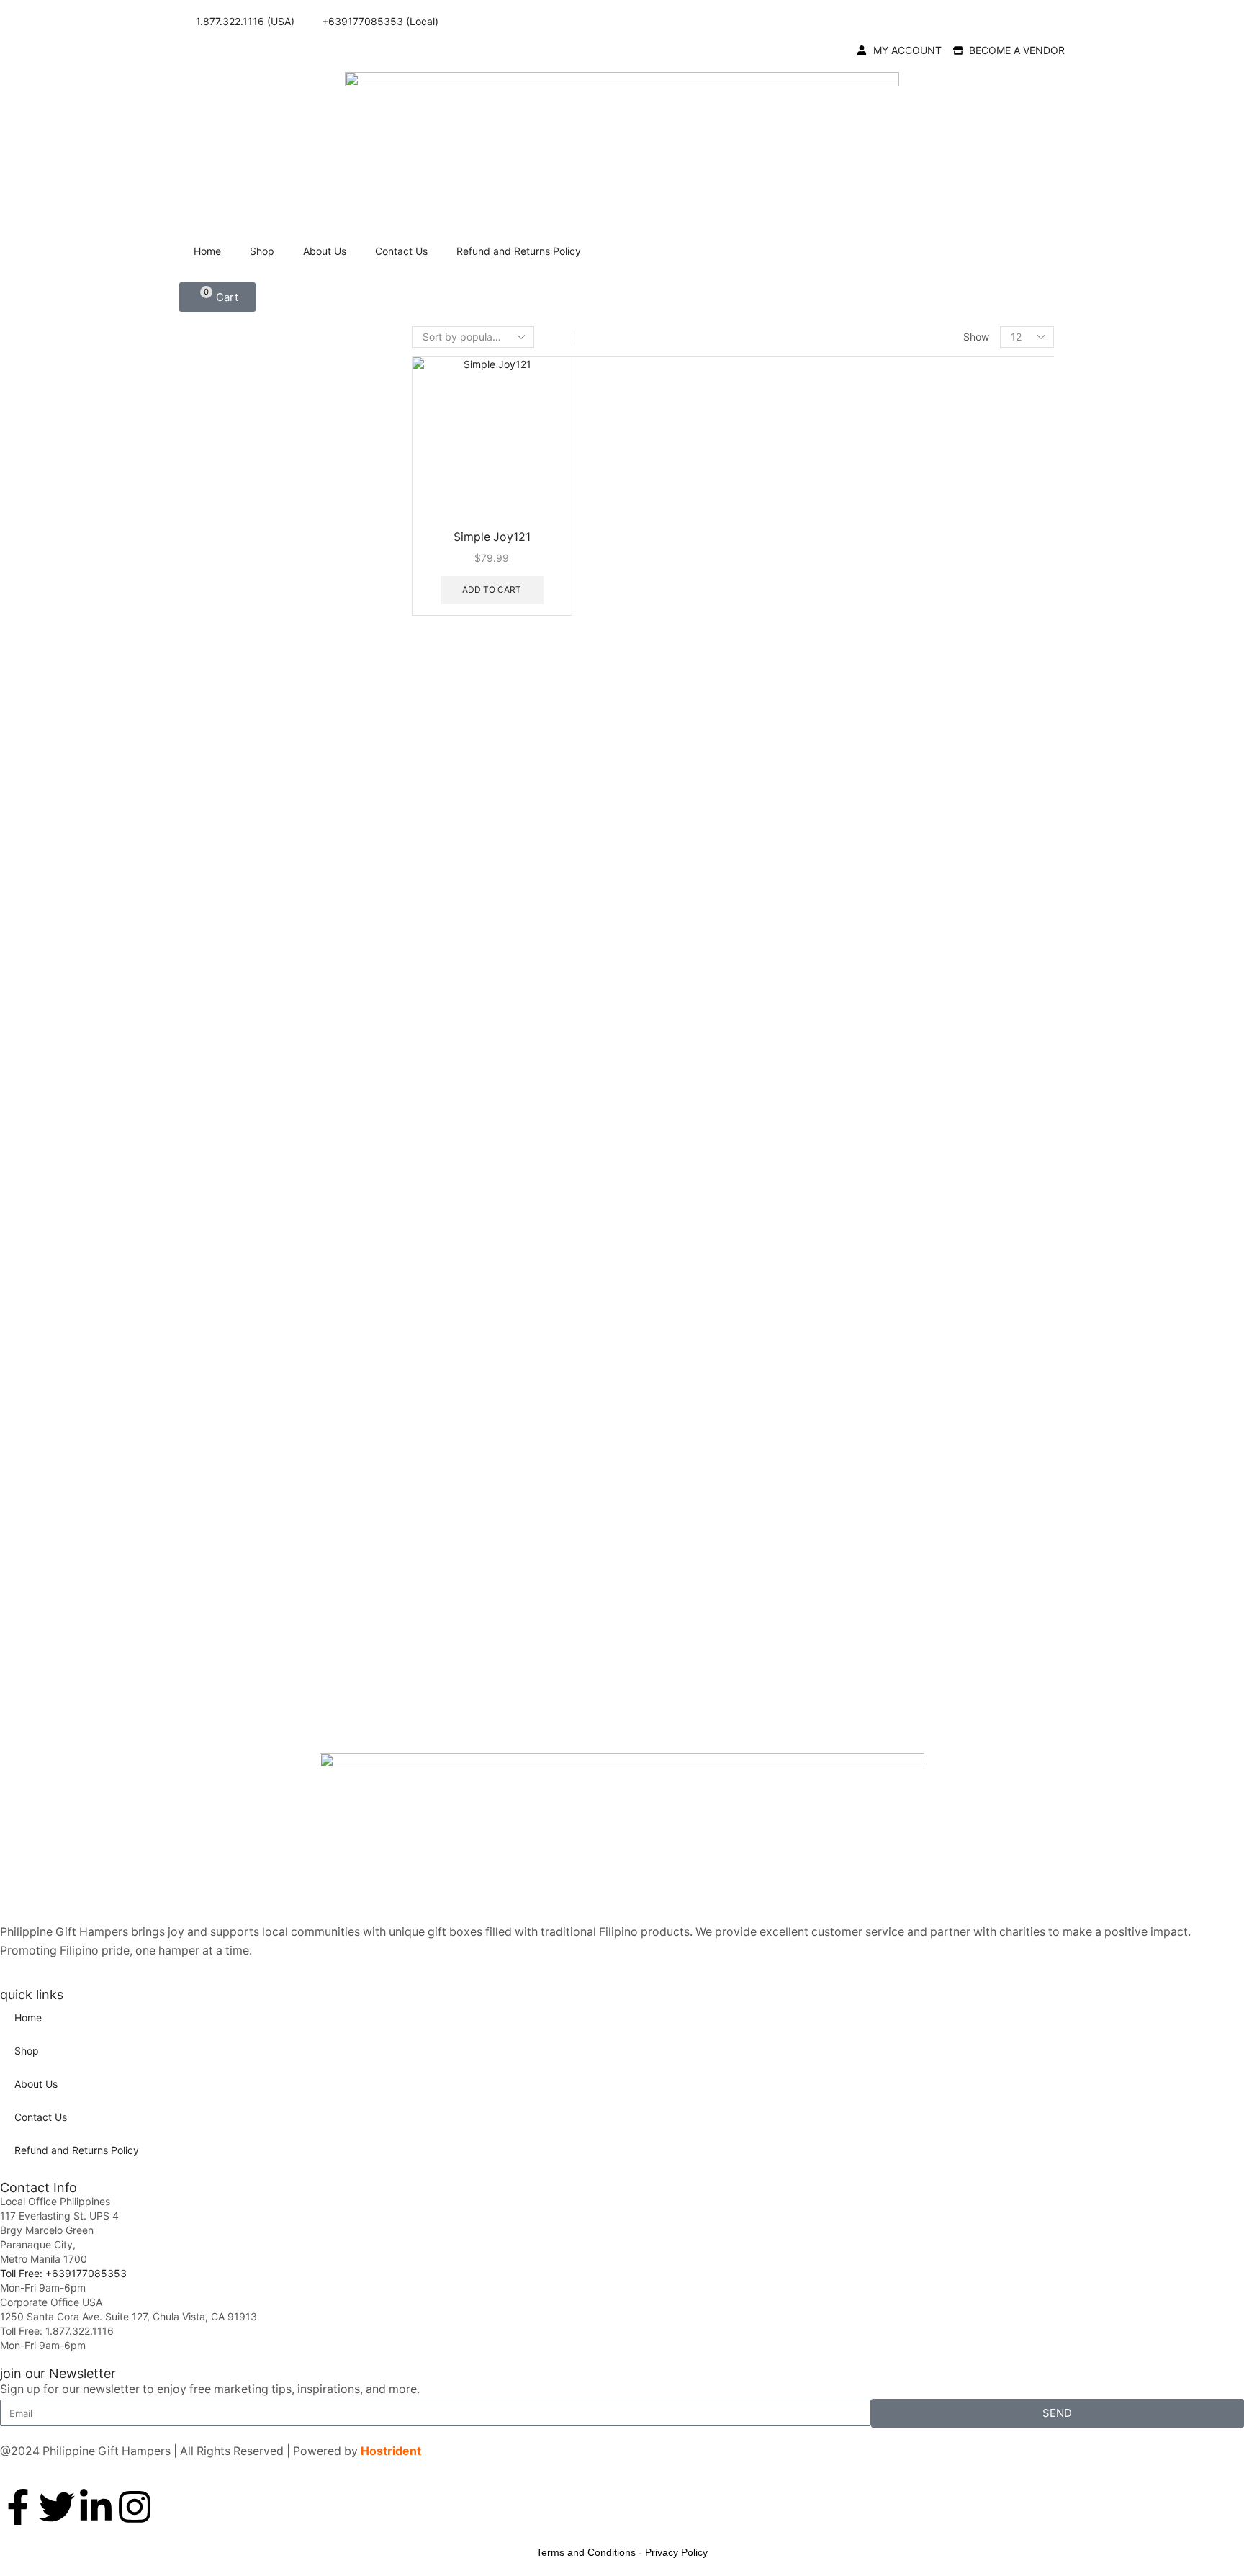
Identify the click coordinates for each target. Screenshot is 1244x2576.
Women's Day (893, 1586)
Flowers (876, 564)
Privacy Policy (676, 2552)
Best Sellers (886, 443)
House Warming (898, 1274)
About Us (325, 251)
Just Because (893, 959)
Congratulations (899, 892)
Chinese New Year (905, 1095)
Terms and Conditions (586, 2552)
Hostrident (391, 2451)
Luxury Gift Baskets (907, 775)
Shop (262, 251)
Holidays (878, 637)
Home (207, 251)
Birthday (882, 870)
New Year (884, 683)
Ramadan (884, 1430)
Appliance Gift (893, 418)
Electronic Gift (894, 540)
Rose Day (884, 1452)
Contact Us (401, 251)
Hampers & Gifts (899, 613)
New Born (885, 1385)
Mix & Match (888, 800)
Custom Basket (896, 516)
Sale (866, 1609)
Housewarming (897, 937)
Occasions (883, 1027)
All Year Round (894, 394)
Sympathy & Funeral (909, 1497)
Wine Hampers (894, 1634)
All (861, 370)
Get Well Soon (894, 1229)
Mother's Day (893, 1363)
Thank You (887, 1004)
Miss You (882, 1341)
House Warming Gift (909, 751)
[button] (217, 297)
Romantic (884, 981)
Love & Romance (901, 1318)
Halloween (886, 1251)
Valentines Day (896, 728)
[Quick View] (434, 589)
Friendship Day (897, 1207)
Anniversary (889, 847)
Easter (876, 1162)
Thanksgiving (893, 705)
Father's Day (891, 1184)
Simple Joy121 (492, 537)
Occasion (880, 824)
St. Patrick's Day (901, 1475)
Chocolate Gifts (897, 467)
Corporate (885, 914)
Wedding (883, 1564)
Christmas (885, 661)
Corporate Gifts (897, 492)
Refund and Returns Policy (519, 251)
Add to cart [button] (492, 589)
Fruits (870, 589)
